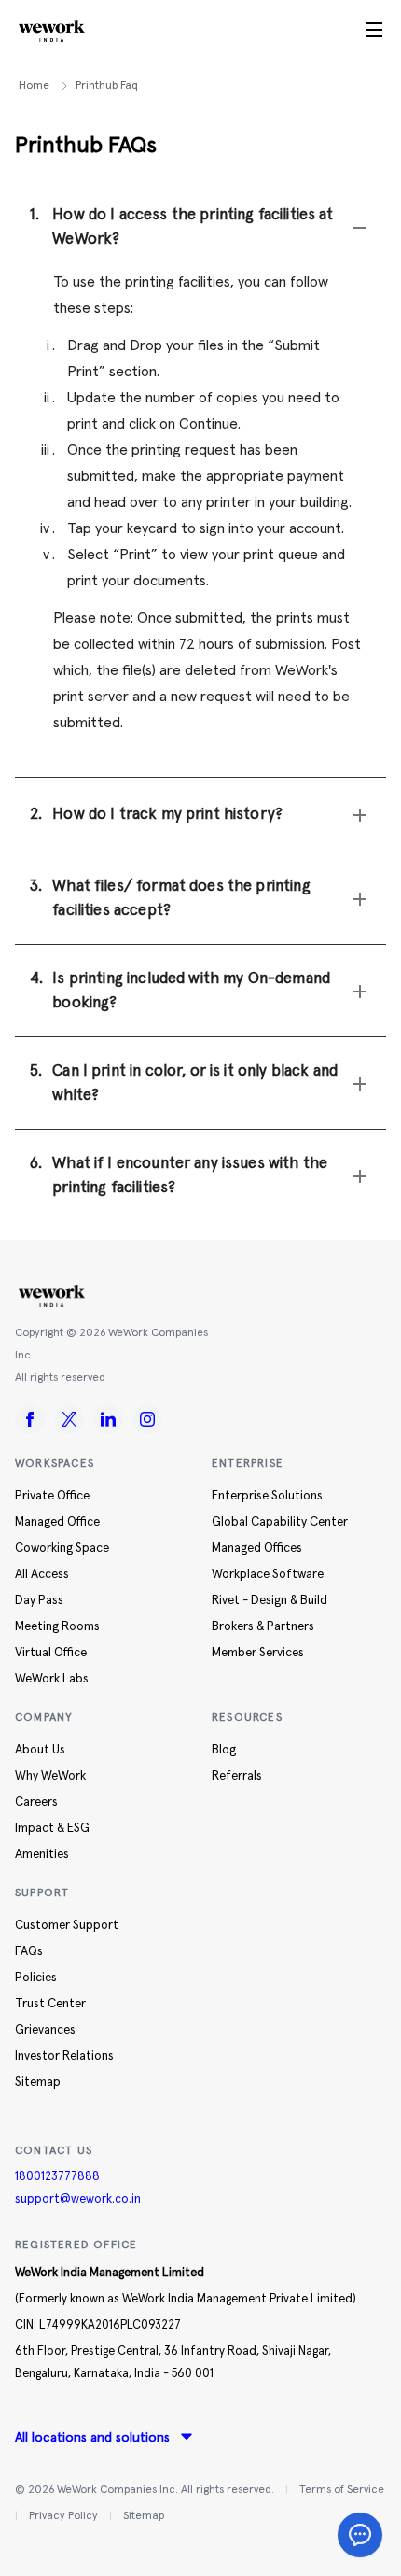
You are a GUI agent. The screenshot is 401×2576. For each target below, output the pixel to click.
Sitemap (144, 2516)
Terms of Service (342, 2490)
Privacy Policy (63, 2516)
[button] (200, 227)
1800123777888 (57, 2177)
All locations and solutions (92, 2438)
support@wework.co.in (78, 2199)
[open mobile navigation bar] (374, 31)
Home (34, 86)
